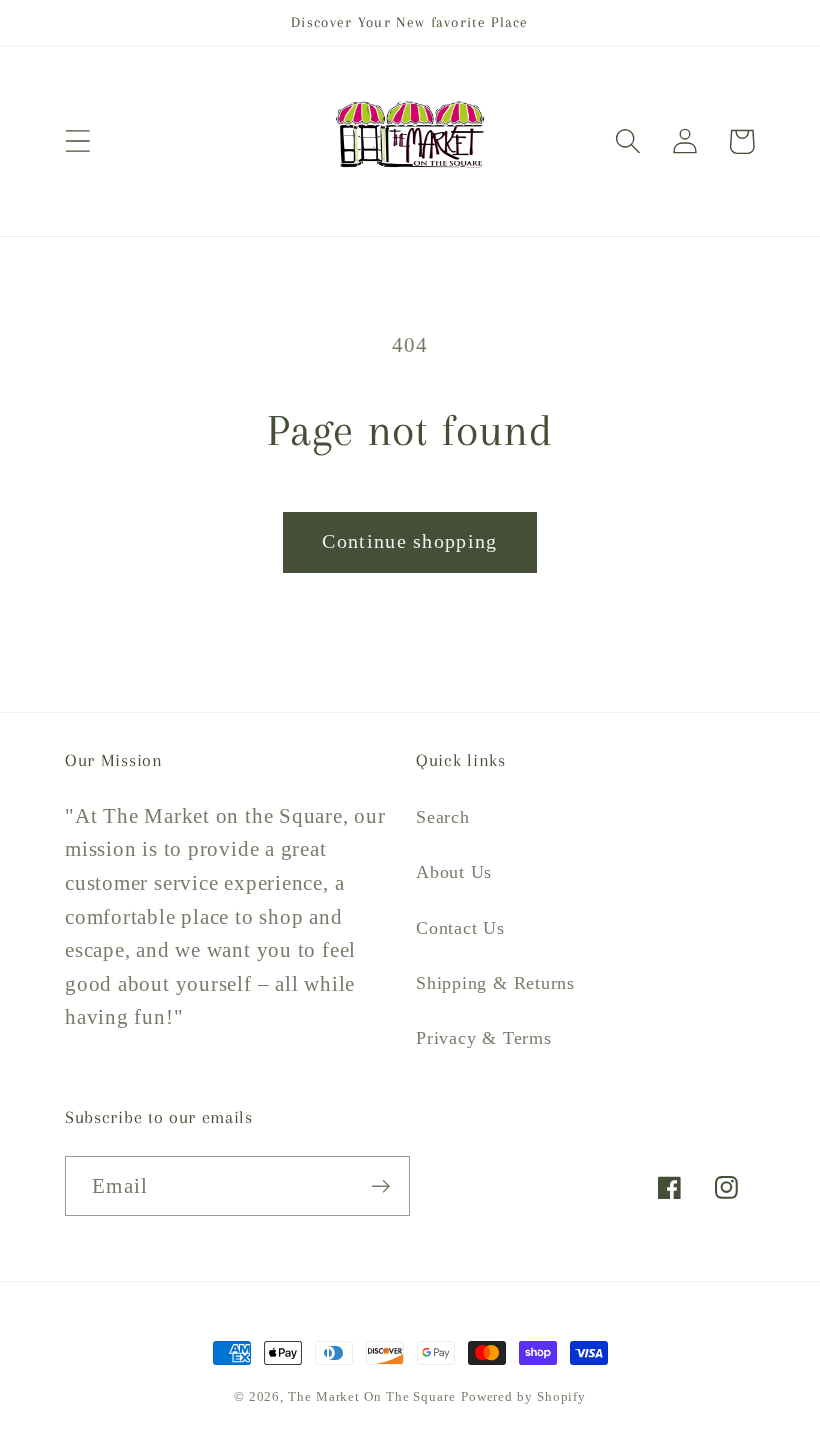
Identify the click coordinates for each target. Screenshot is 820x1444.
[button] (77, 141)
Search (443, 817)
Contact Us (460, 928)
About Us (454, 872)
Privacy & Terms (484, 1038)
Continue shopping (409, 541)
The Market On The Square (372, 1396)
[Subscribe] (380, 1186)
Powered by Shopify (523, 1396)
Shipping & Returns (495, 983)
